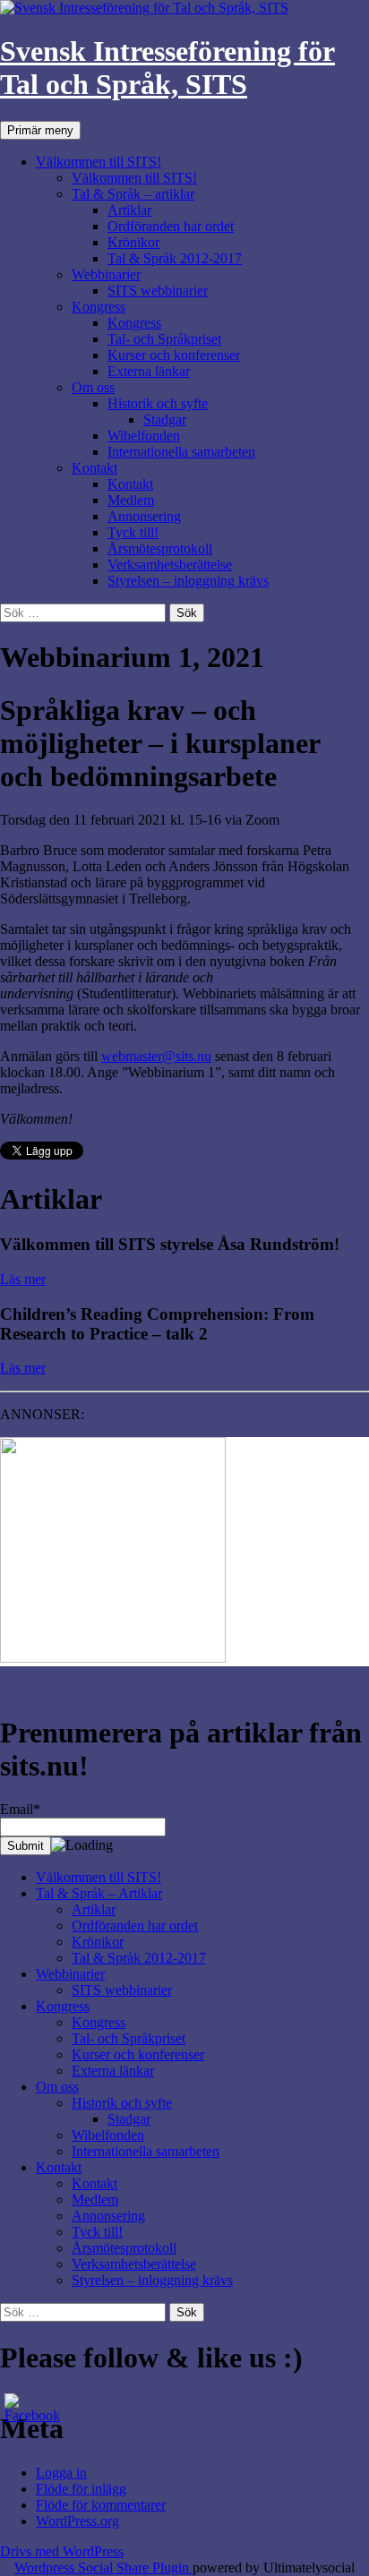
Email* (20, 1809)
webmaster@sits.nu (156, 1056)
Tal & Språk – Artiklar (99, 1893)
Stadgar (165, 419)
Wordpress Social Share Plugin (103, 2567)
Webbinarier (106, 274)
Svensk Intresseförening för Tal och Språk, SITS (167, 68)
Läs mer (23, 1279)
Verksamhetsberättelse (170, 565)
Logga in (61, 2473)
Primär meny (40, 130)
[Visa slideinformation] (113, 1658)
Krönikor (133, 242)
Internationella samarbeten (181, 452)
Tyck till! (133, 532)
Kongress (99, 307)
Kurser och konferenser (174, 355)
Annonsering (144, 516)
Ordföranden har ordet (171, 226)
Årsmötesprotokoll (160, 548)
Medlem (131, 500)
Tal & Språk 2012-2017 (175, 258)
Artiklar (129, 210)
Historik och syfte (158, 403)
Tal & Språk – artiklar (133, 194)
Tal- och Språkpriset (164, 339)
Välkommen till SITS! (99, 162)
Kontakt (94, 468)
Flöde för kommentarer (101, 2505)
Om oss (93, 387)
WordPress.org (77, 2521)
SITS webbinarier (158, 291)
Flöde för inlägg (81, 2489)
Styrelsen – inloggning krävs (188, 581)
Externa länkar (149, 371)
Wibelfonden (144, 436)
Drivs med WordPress (62, 2551)
